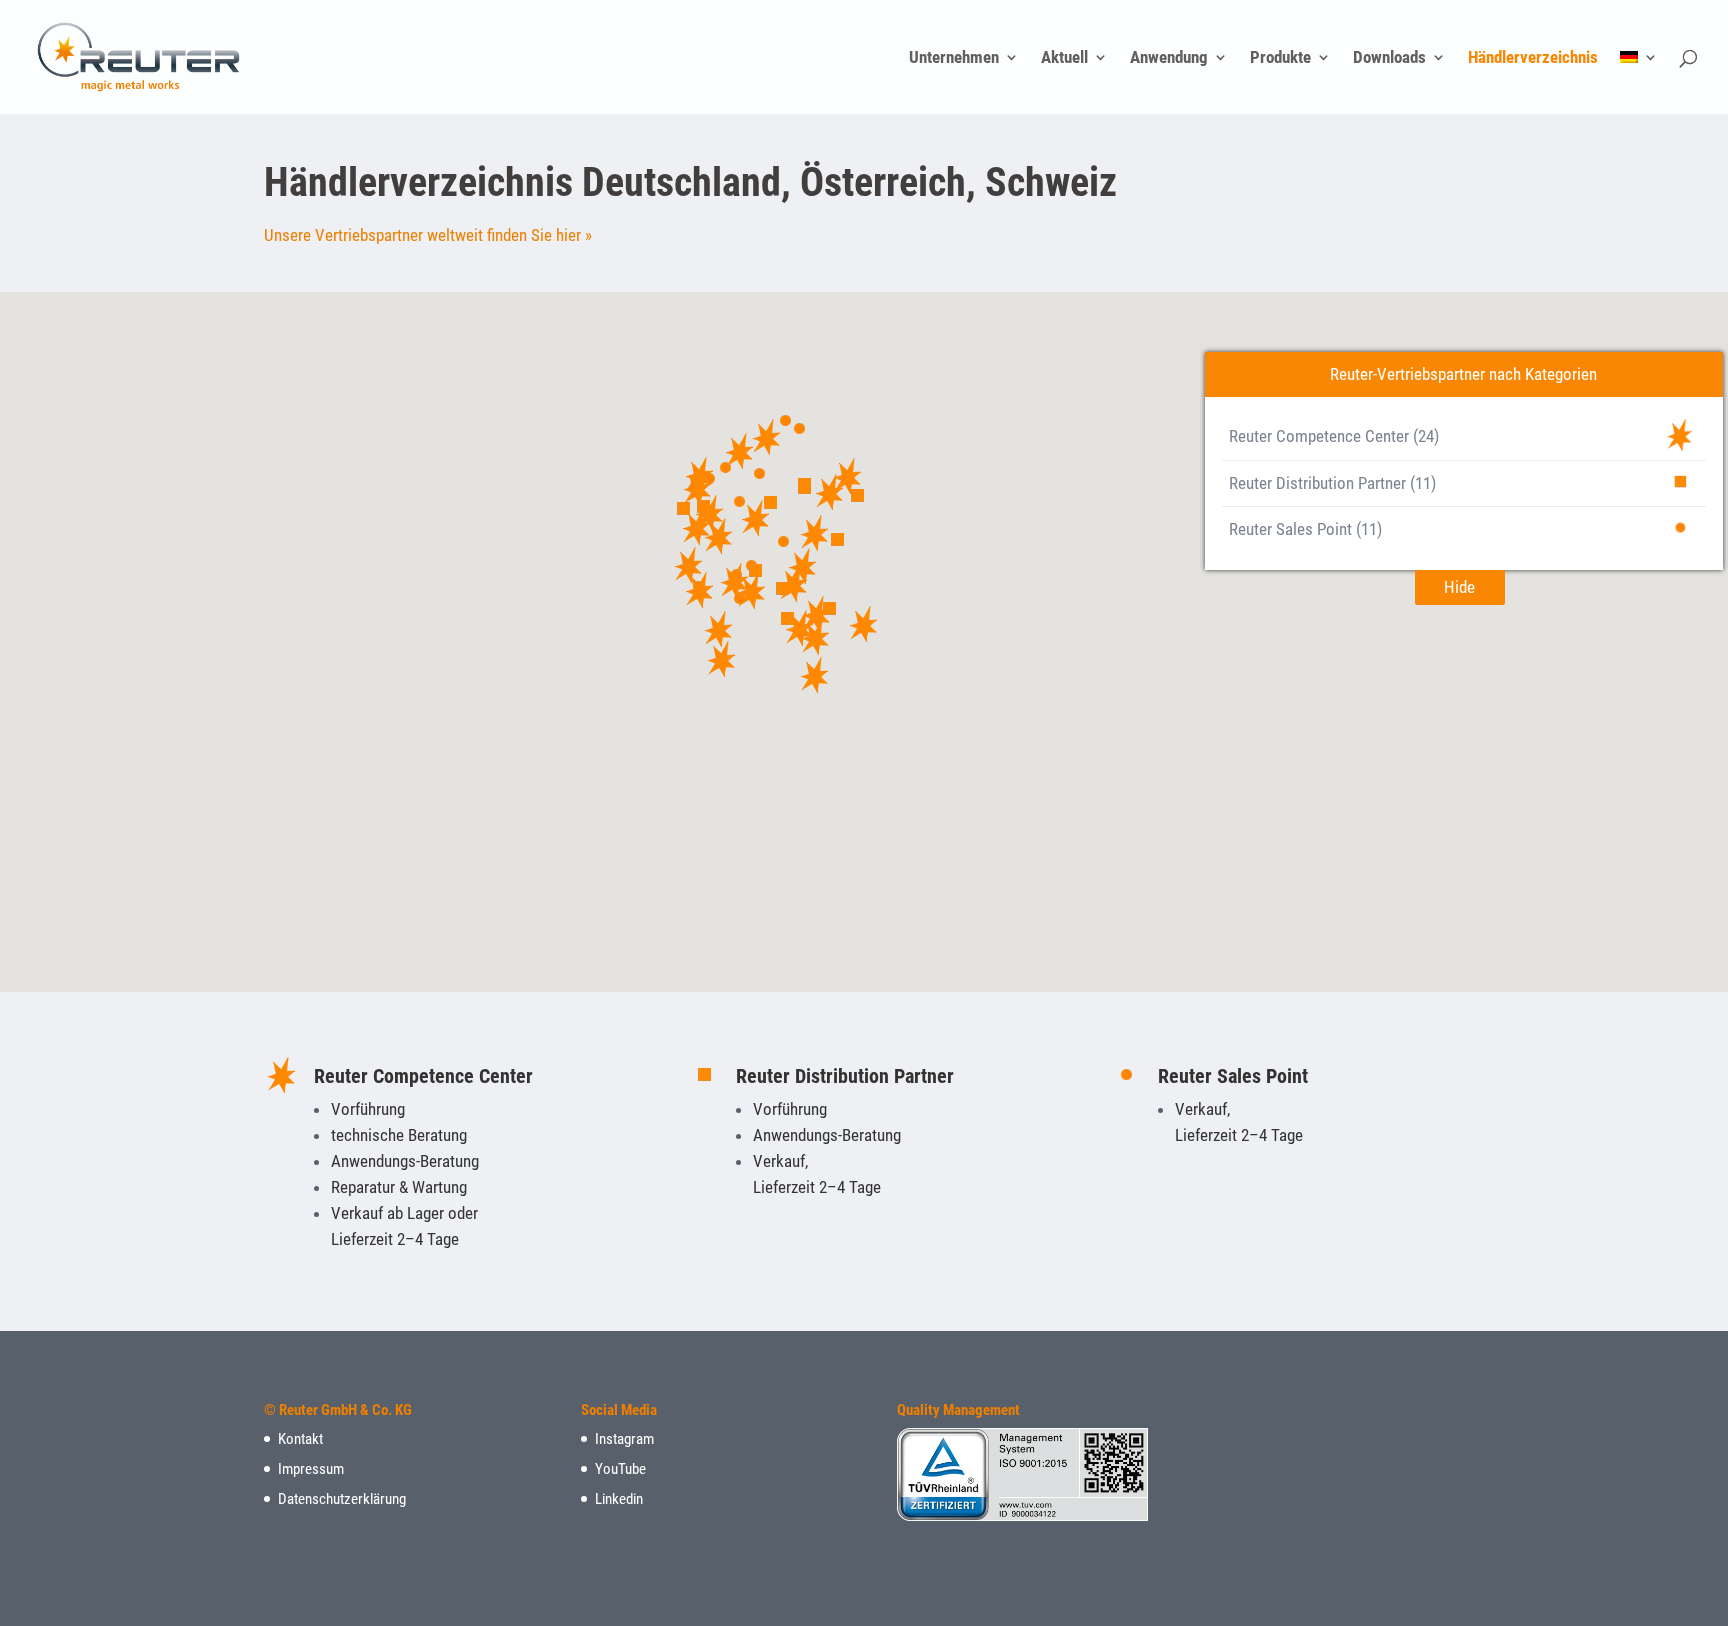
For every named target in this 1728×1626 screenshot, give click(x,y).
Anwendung (1169, 58)
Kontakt (300, 1439)
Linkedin (619, 1499)
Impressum (311, 1469)
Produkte (1280, 58)
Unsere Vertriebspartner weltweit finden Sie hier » (428, 235)
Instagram (624, 1439)
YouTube (620, 1469)
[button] (864, 624)
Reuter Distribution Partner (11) (1332, 483)
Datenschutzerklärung (342, 1499)
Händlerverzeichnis (1533, 58)
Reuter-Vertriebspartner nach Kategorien (1463, 374)
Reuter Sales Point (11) (1305, 529)
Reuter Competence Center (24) (1334, 436)
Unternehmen (954, 58)
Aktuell (1064, 58)
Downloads (1389, 58)
